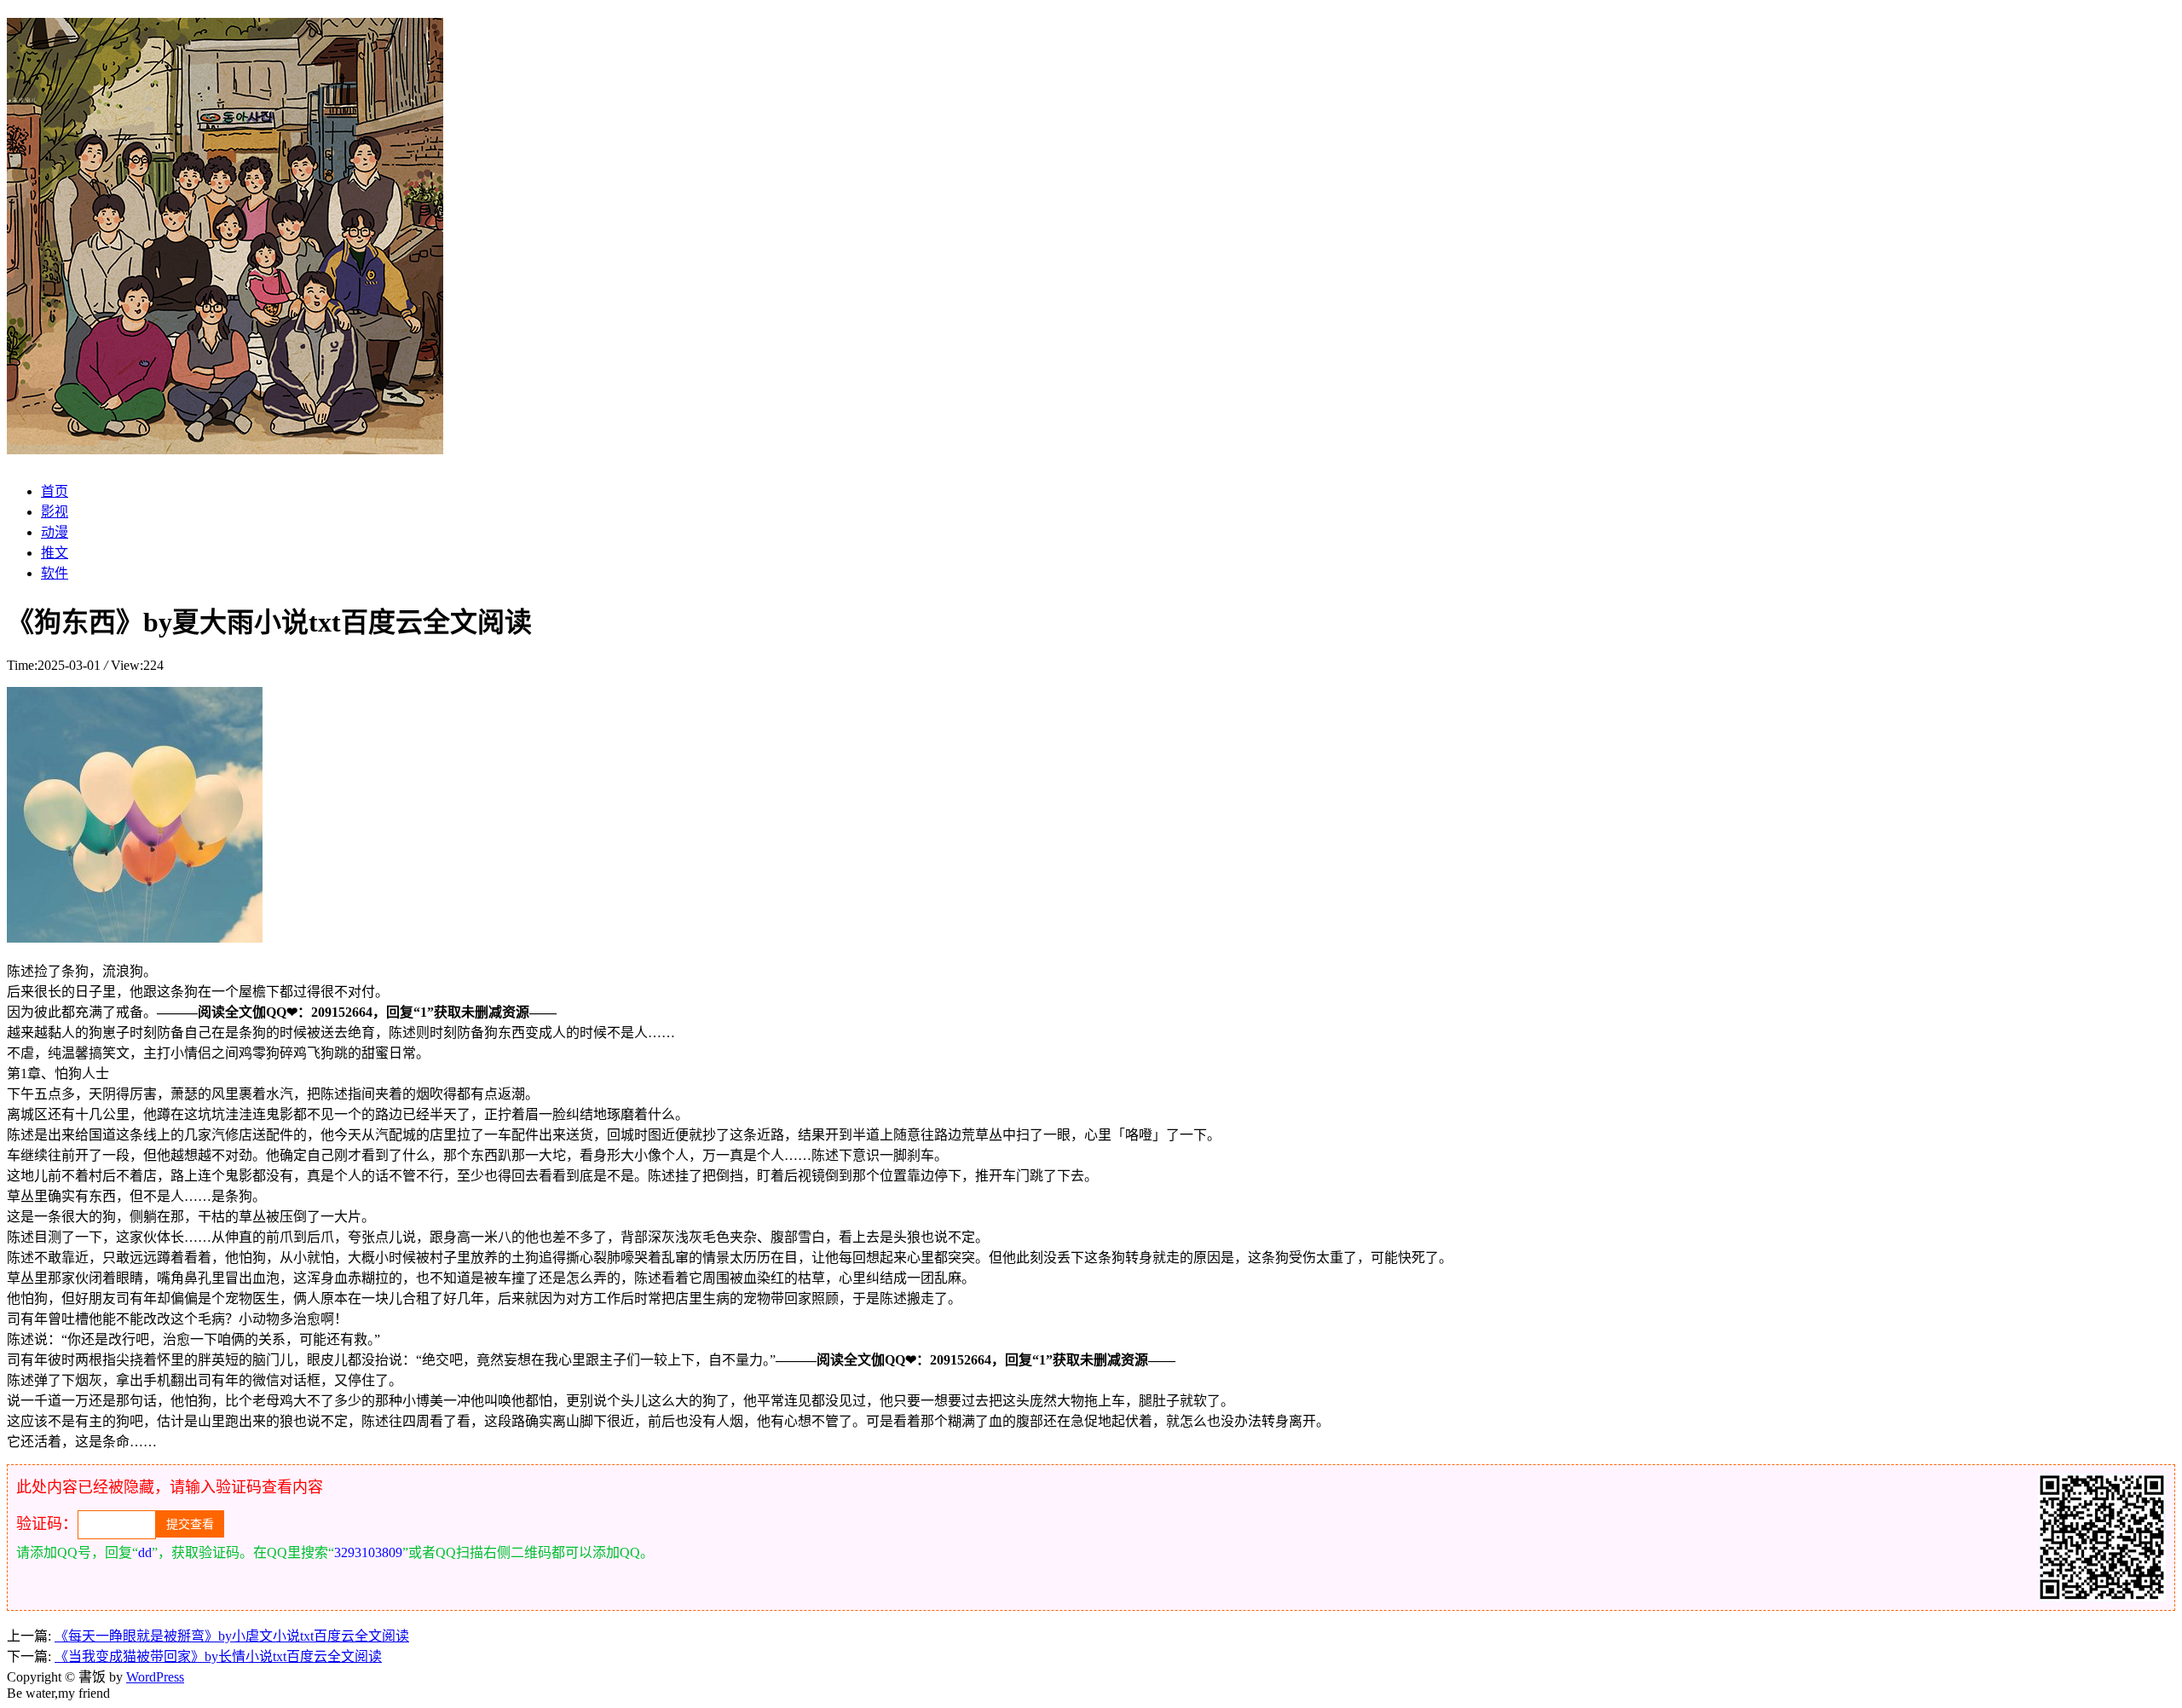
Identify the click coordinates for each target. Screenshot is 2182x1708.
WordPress (155, 1677)
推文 (55, 553)
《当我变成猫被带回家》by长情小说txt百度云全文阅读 (218, 1656)
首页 (55, 491)
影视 (55, 512)
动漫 (55, 532)
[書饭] (225, 445)
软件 (55, 573)
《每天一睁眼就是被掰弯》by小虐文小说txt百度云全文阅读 (232, 1636)
